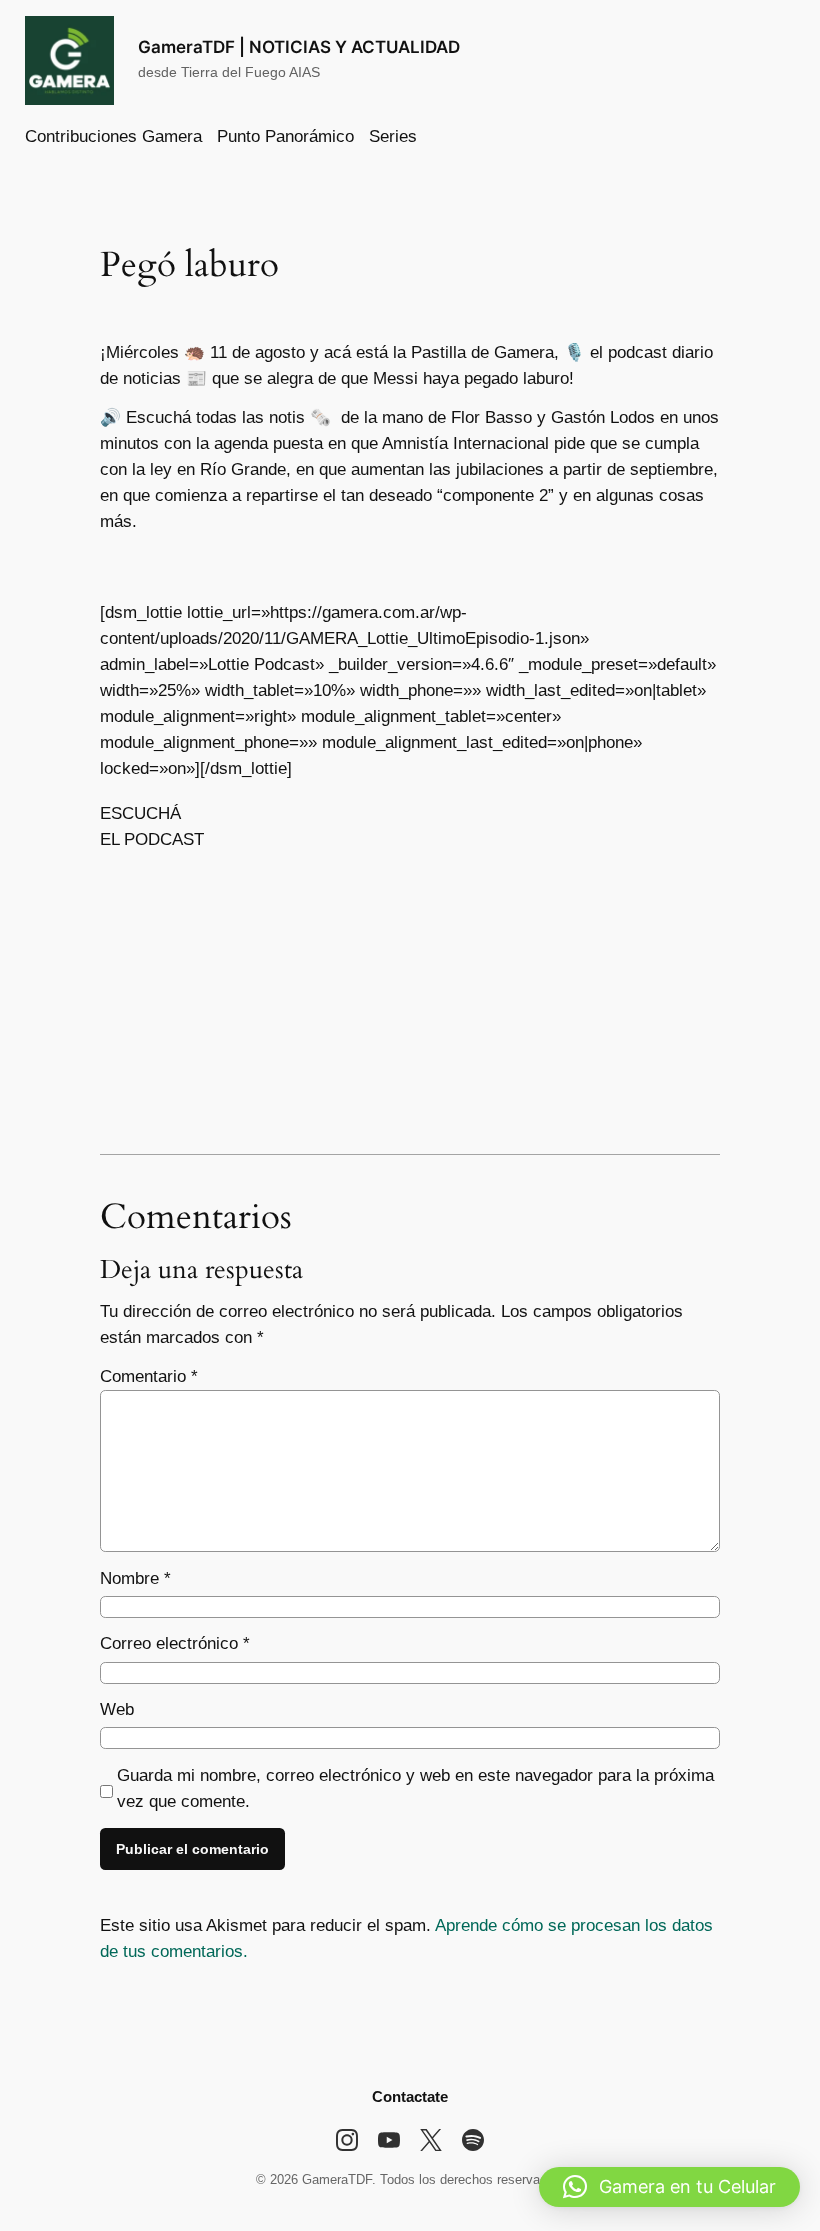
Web (117, 1709)
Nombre (135, 1578)
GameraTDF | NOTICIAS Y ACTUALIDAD (299, 47)
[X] (431, 2140)
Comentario (149, 1376)
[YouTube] (389, 2140)
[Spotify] (473, 2140)
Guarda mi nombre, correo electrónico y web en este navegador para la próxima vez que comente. (415, 1788)
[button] (669, 2187)
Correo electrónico (175, 1643)
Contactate (410, 2096)
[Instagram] (347, 2140)
